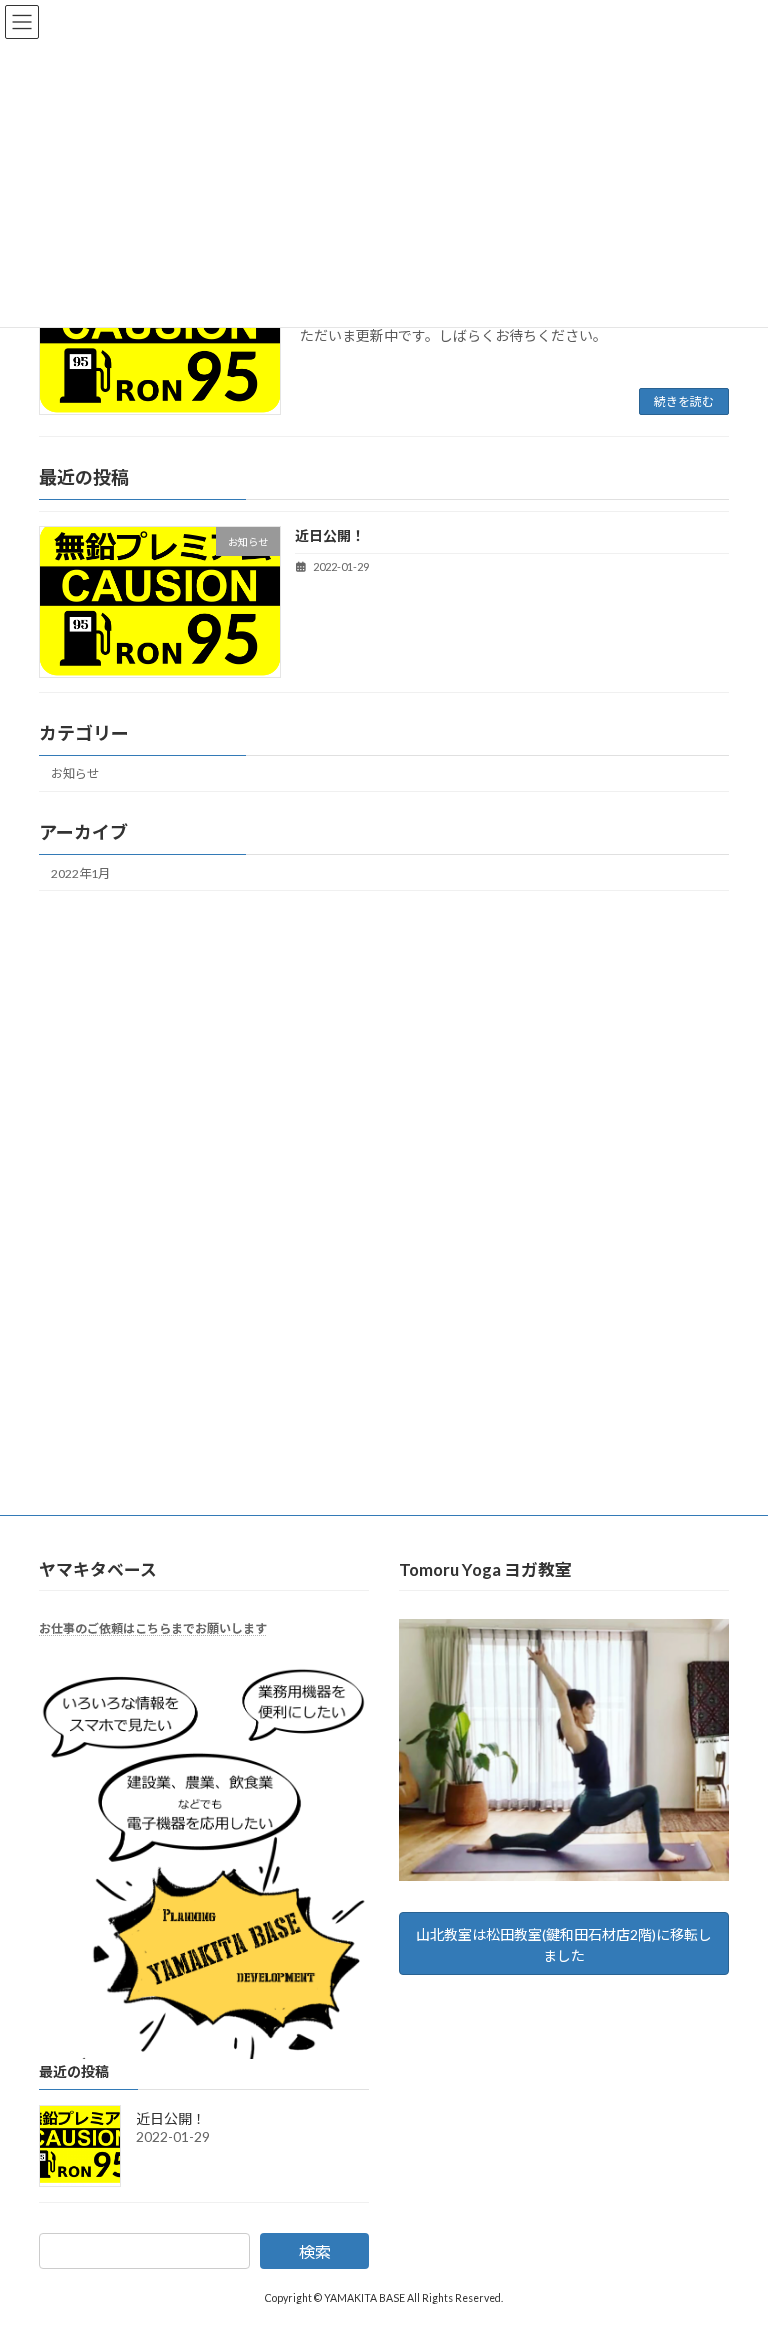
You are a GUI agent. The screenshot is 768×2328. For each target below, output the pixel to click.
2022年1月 (80, 873)
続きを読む (684, 401)
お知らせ (75, 774)
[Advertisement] (384, 1060)
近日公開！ (330, 536)
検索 (315, 2250)
